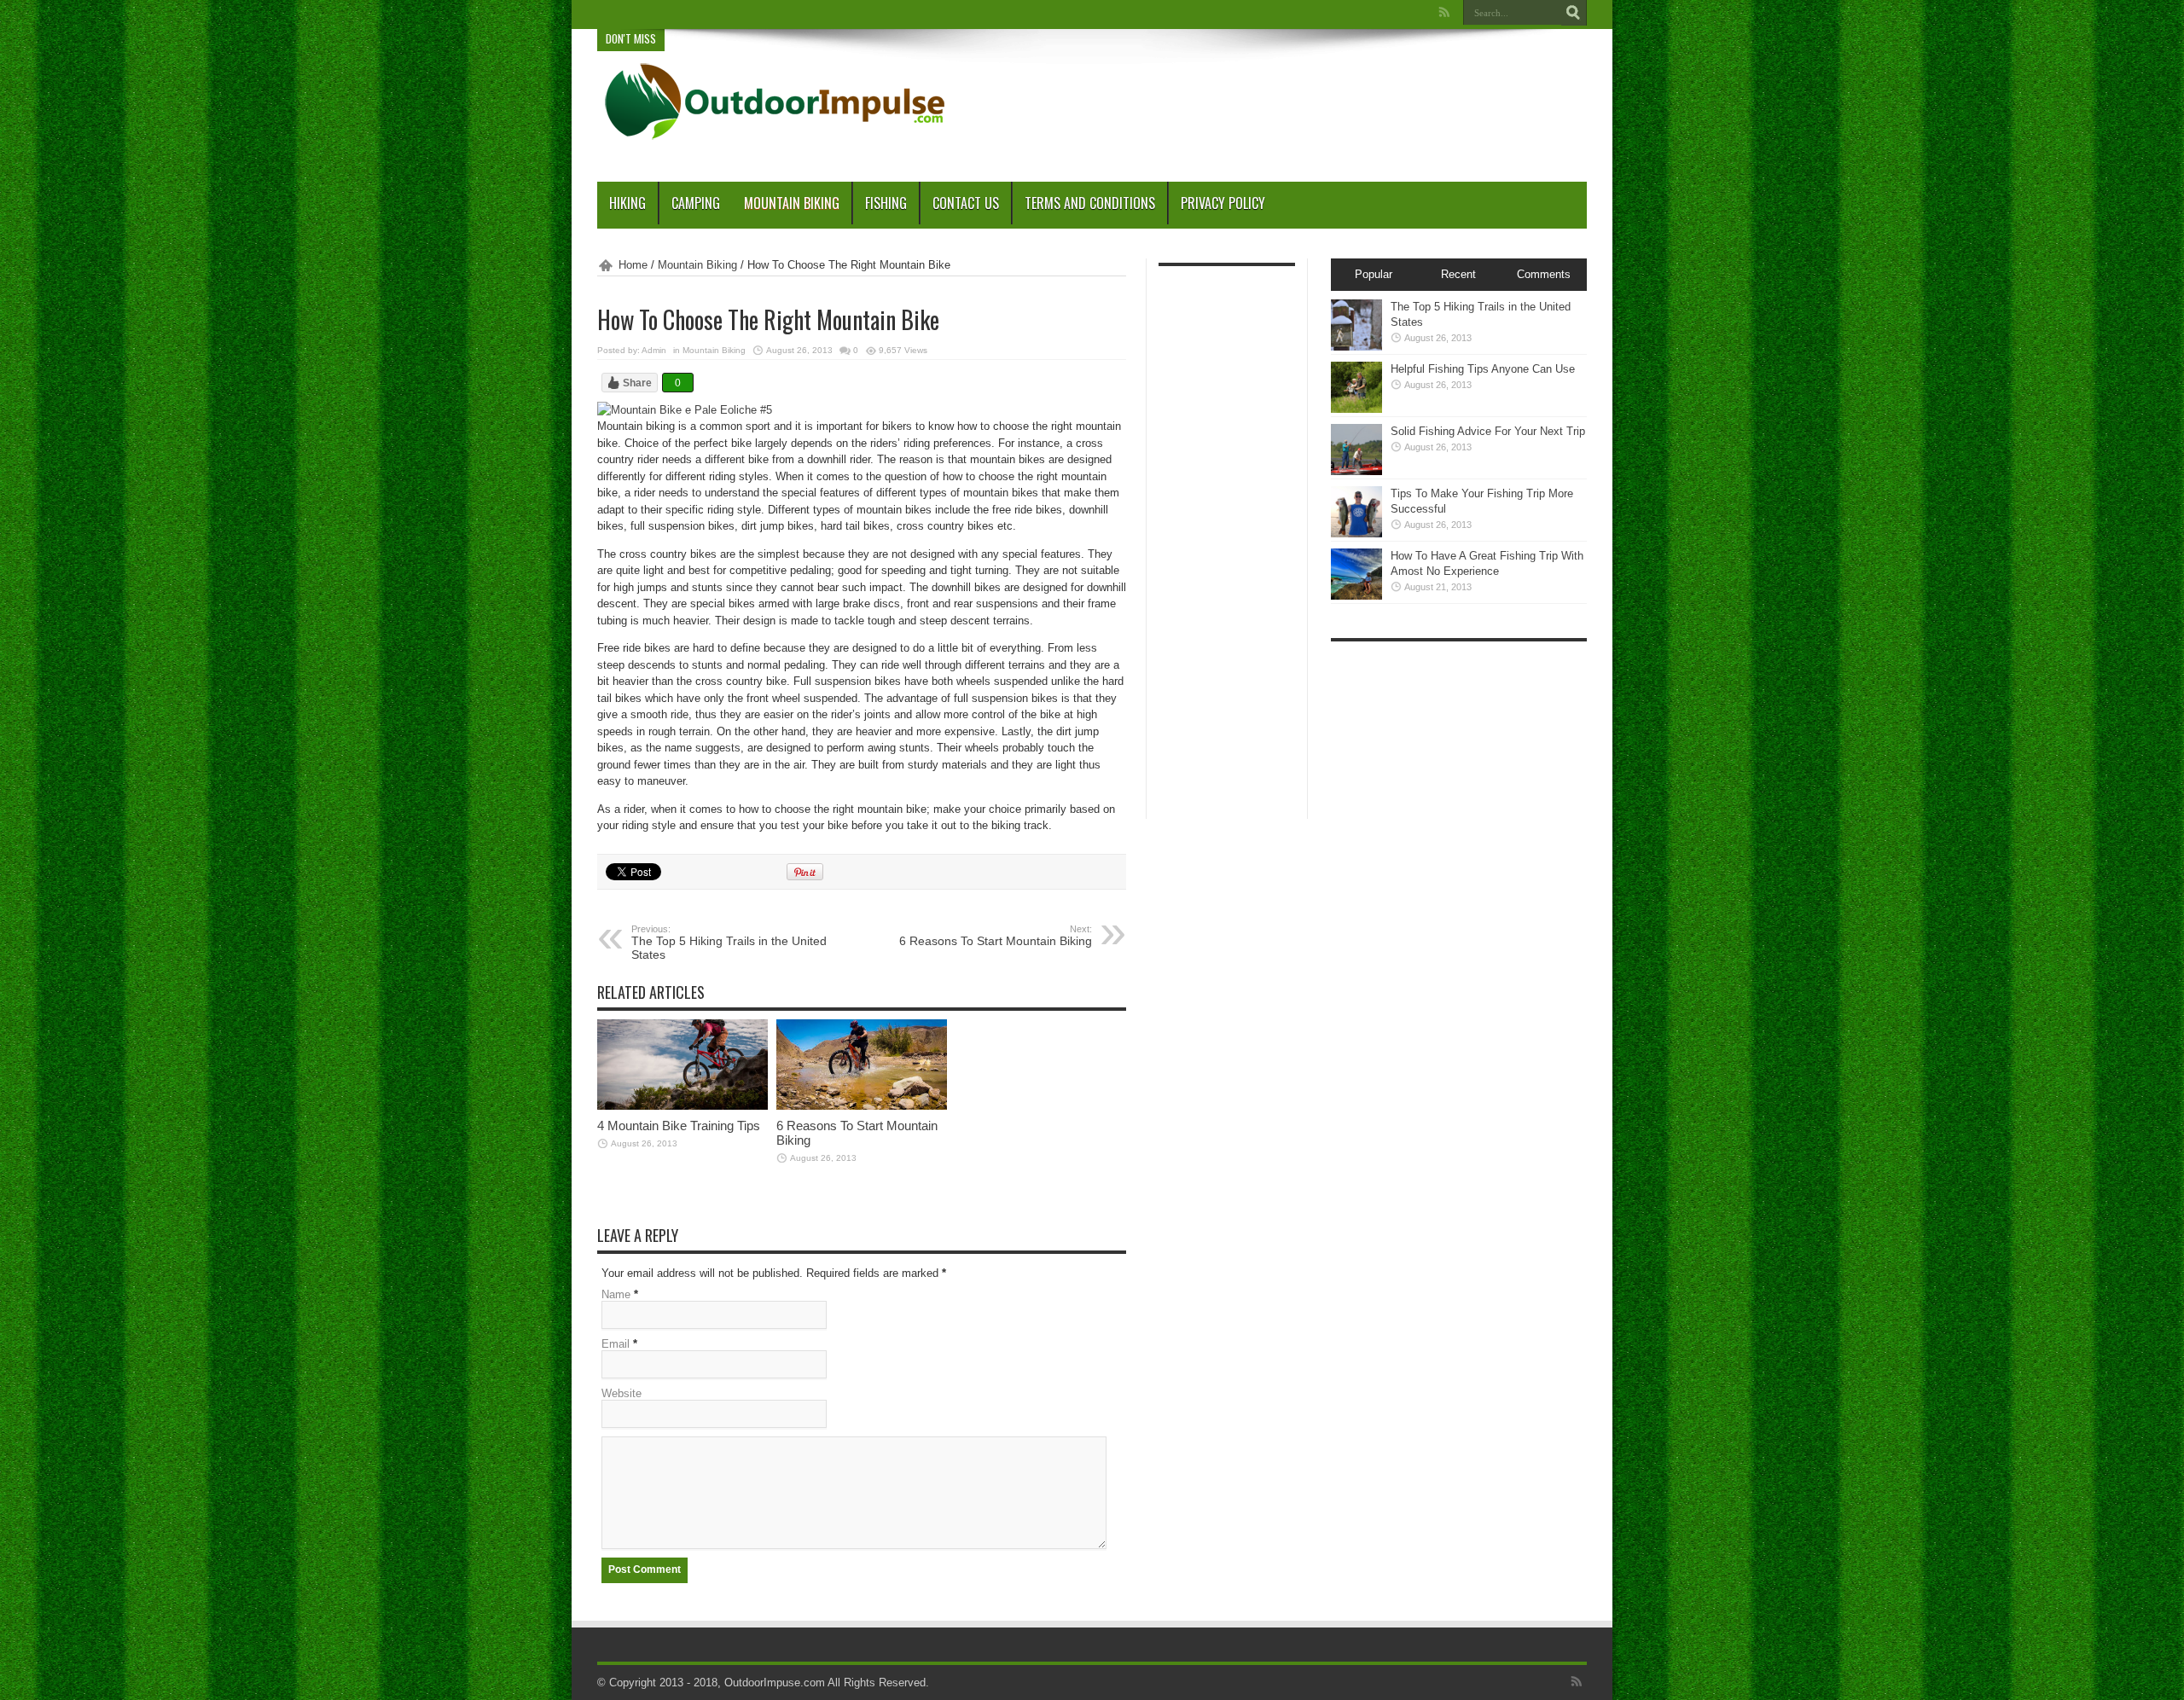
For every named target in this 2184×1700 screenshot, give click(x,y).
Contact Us (966, 203)
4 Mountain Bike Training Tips (679, 1126)
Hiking (627, 203)
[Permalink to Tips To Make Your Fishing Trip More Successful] (1356, 534)
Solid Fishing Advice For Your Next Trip (1488, 431)
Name (616, 1294)
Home (633, 265)
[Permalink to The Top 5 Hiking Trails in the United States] (1356, 347)
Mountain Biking (792, 203)
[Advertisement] (1276, 96)
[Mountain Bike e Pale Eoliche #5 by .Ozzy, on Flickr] (685, 410)
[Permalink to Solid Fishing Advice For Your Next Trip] (1356, 471)
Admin (654, 350)
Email (616, 1344)
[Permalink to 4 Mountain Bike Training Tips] (682, 1106)
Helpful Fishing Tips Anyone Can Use (1483, 369)
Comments (1544, 274)
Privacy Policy (1223, 203)
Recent (1458, 274)
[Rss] (1444, 12)
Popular (1374, 274)
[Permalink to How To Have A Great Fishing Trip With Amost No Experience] (1356, 596)
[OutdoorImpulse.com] (773, 139)
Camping (696, 203)
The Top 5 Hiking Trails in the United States (729, 943)
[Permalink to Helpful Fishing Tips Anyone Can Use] (1356, 409)
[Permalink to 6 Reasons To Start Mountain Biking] (862, 1106)
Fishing (886, 203)
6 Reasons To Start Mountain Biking (996, 936)
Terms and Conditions (1090, 203)
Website (622, 1393)
